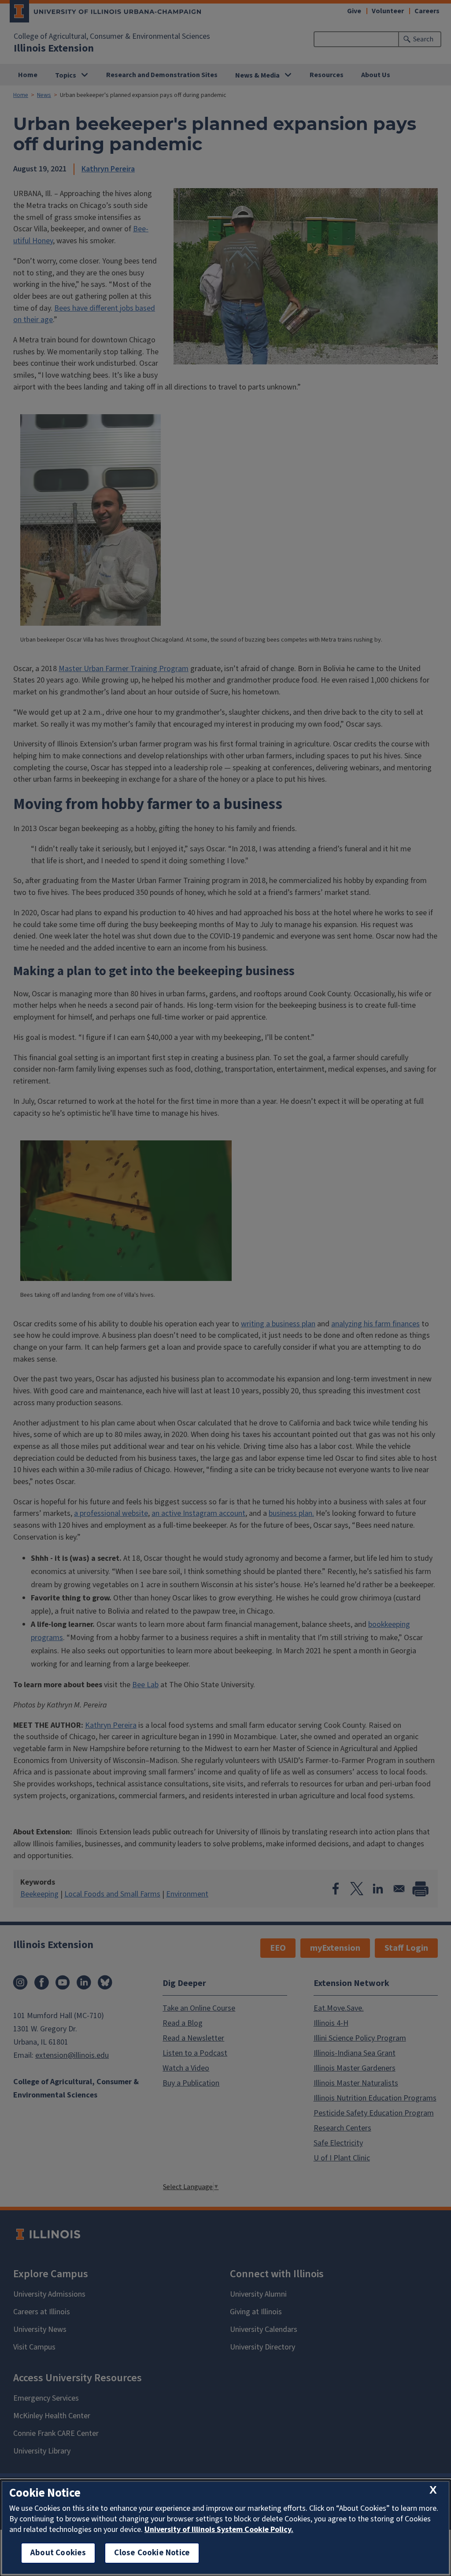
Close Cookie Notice (152, 2553)
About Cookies (58, 2553)
